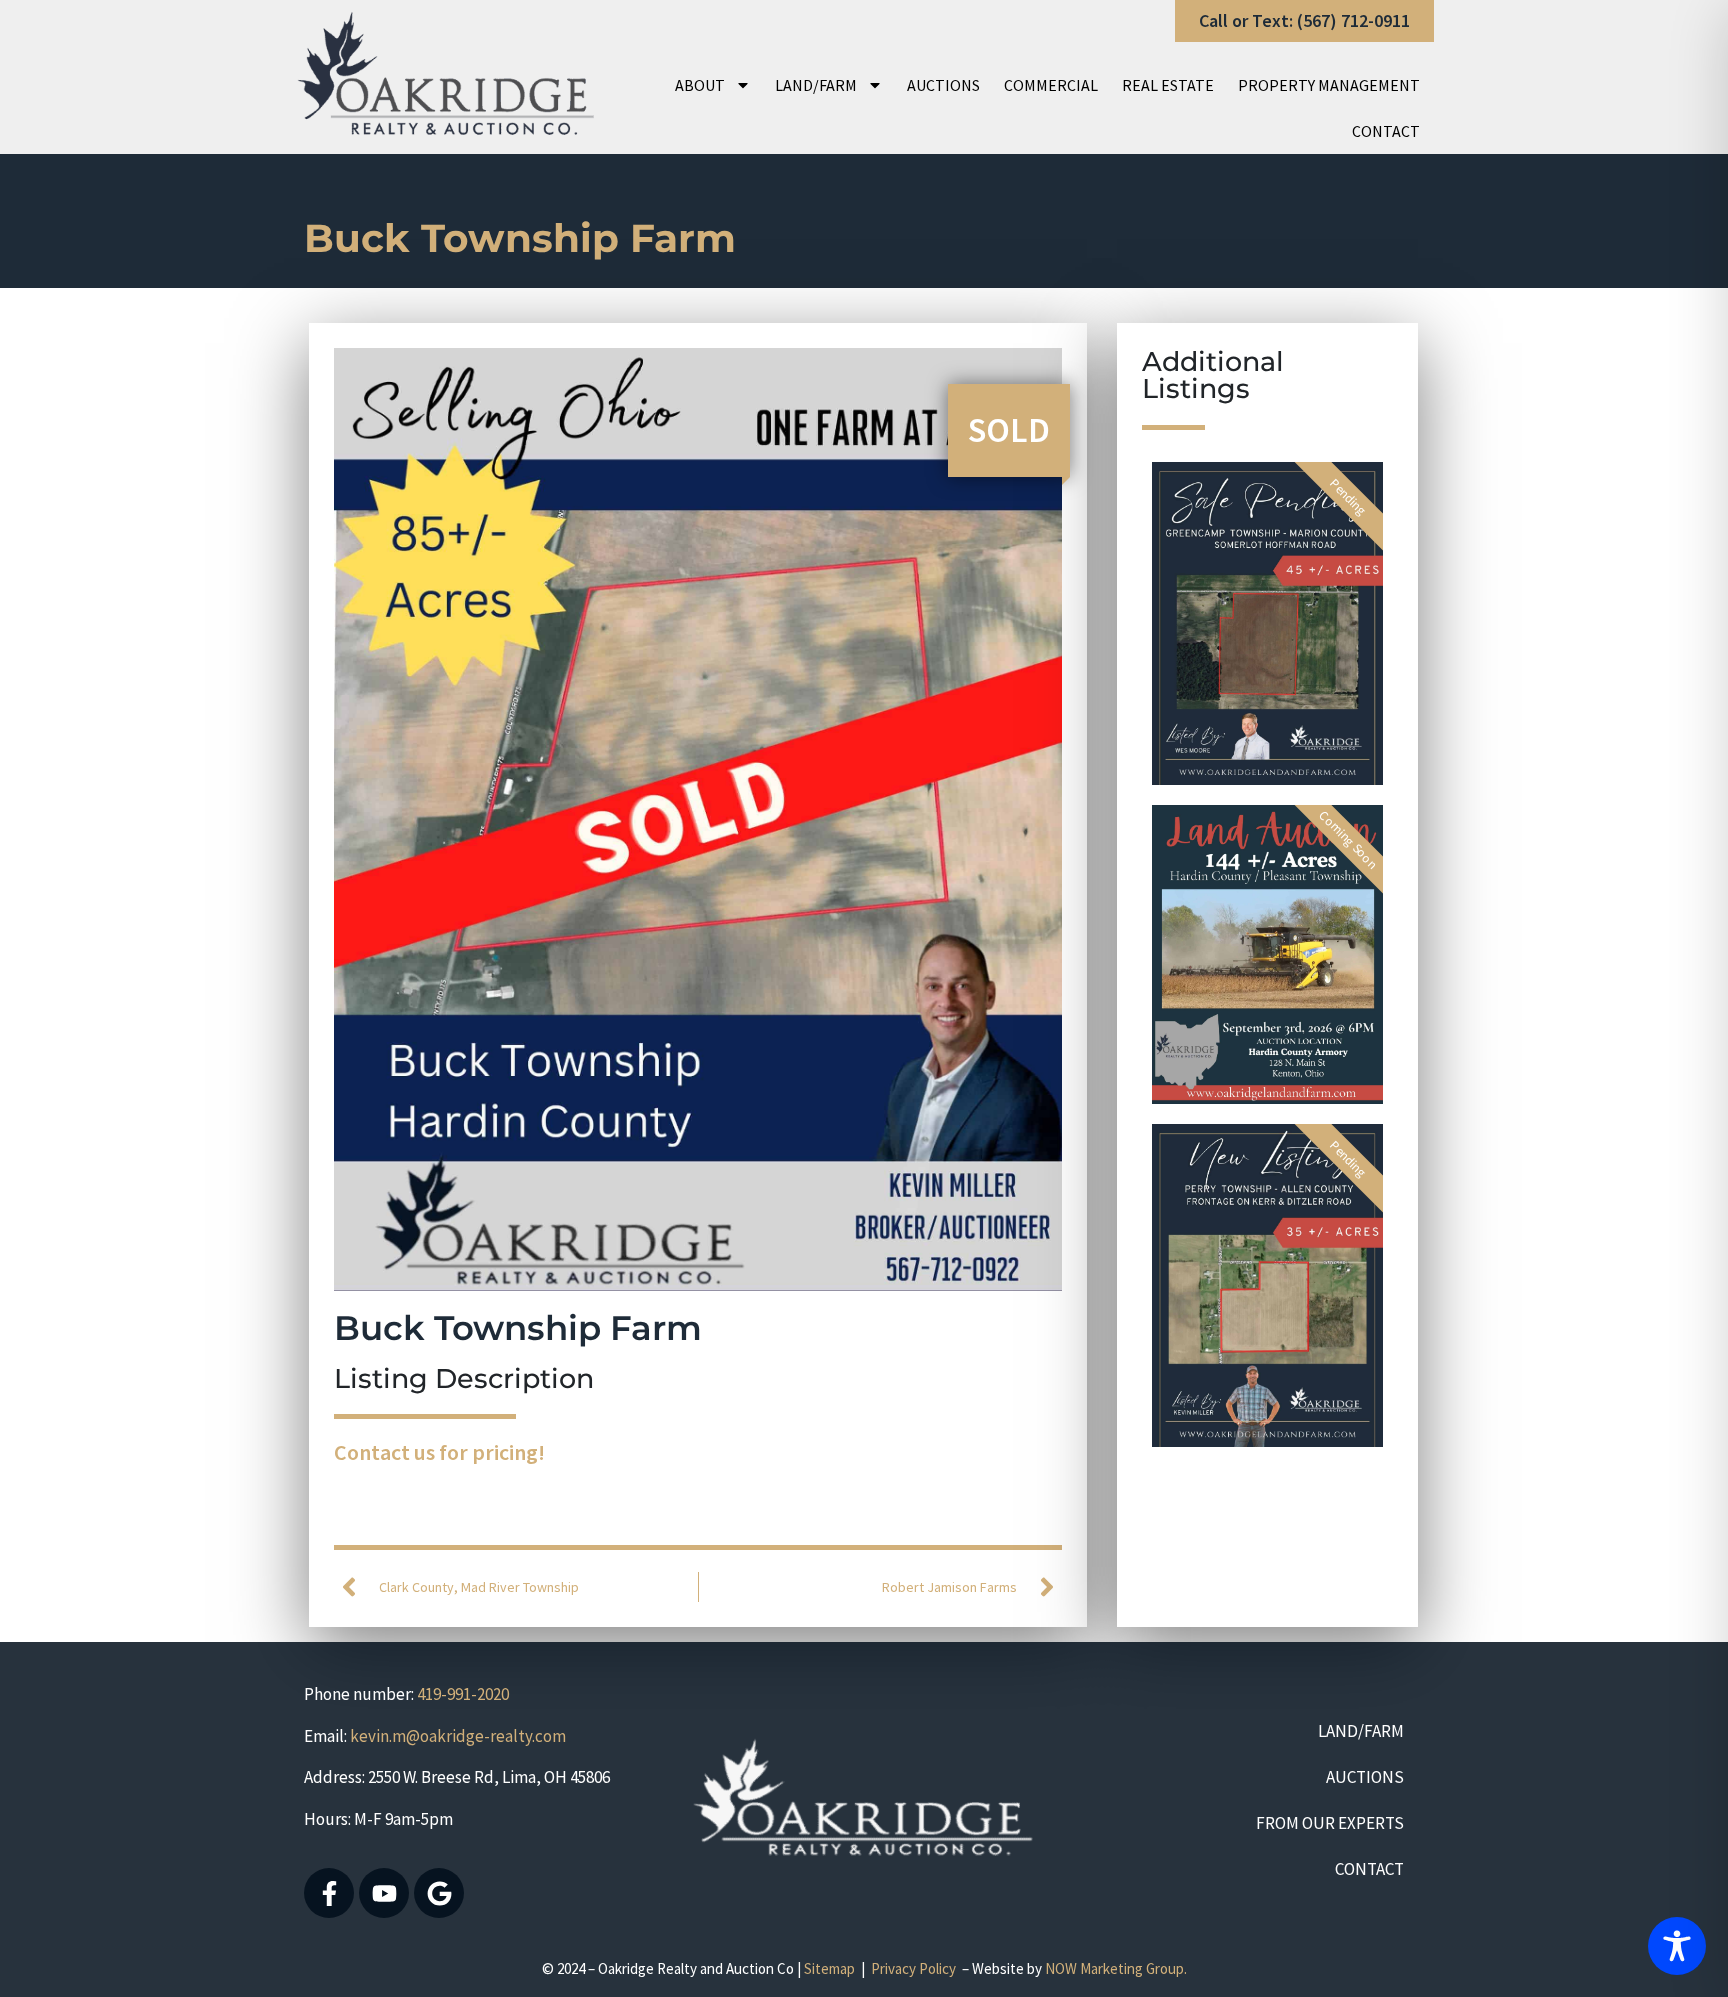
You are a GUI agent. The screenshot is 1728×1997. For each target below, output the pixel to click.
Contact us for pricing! (439, 1452)
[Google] (439, 1893)
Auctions (943, 85)
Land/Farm (816, 85)
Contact (1386, 131)
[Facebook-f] (329, 1893)
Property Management (1329, 85)
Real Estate (1168, 85)
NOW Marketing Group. (1116, 1968)
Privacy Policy (913, 1968)
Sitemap (829, 1968)
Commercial (1051, 85)
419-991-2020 (463, 1694)
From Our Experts (1330, 1823)
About (700, 85)
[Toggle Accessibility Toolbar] (1677, 1946)
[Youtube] (384, 1893)
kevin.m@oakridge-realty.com (458, 1736)
